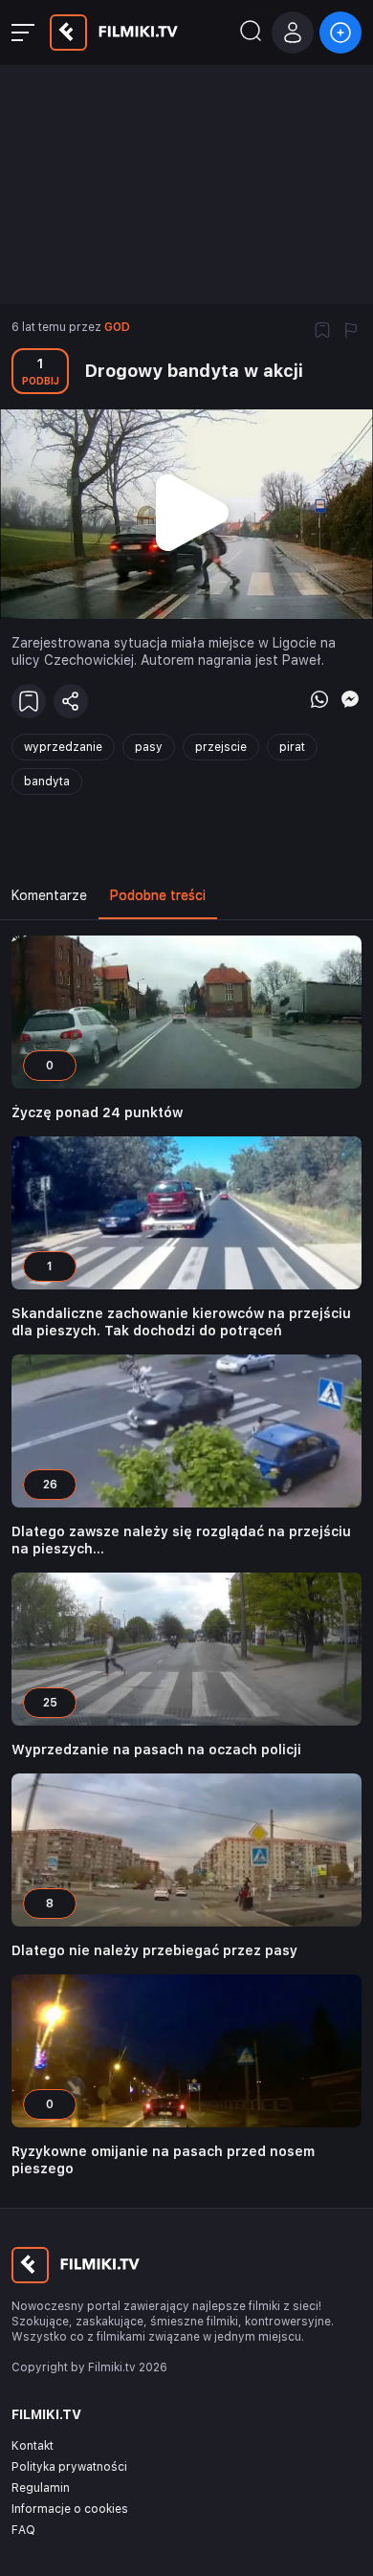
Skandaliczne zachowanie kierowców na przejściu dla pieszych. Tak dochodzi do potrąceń (181, 1322)
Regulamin (41, 2488)
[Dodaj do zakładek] (322, 332)
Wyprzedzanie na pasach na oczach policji (156, 1750)
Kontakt (33, 2446)
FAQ (23, 2530)
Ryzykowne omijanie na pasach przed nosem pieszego (163, 2160)
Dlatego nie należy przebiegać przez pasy (154, 1950)
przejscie (221, 747)
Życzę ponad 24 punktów (97, 1112)
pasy (149, 747)
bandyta (47, 782)
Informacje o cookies (70, 2509)
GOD (117, 327)
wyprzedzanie (63, 747)
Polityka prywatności (69, 2467)
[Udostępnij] (71, 701)
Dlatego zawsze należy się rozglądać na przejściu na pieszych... (181, 1540)
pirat (292, 747)
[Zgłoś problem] (351, 332)
